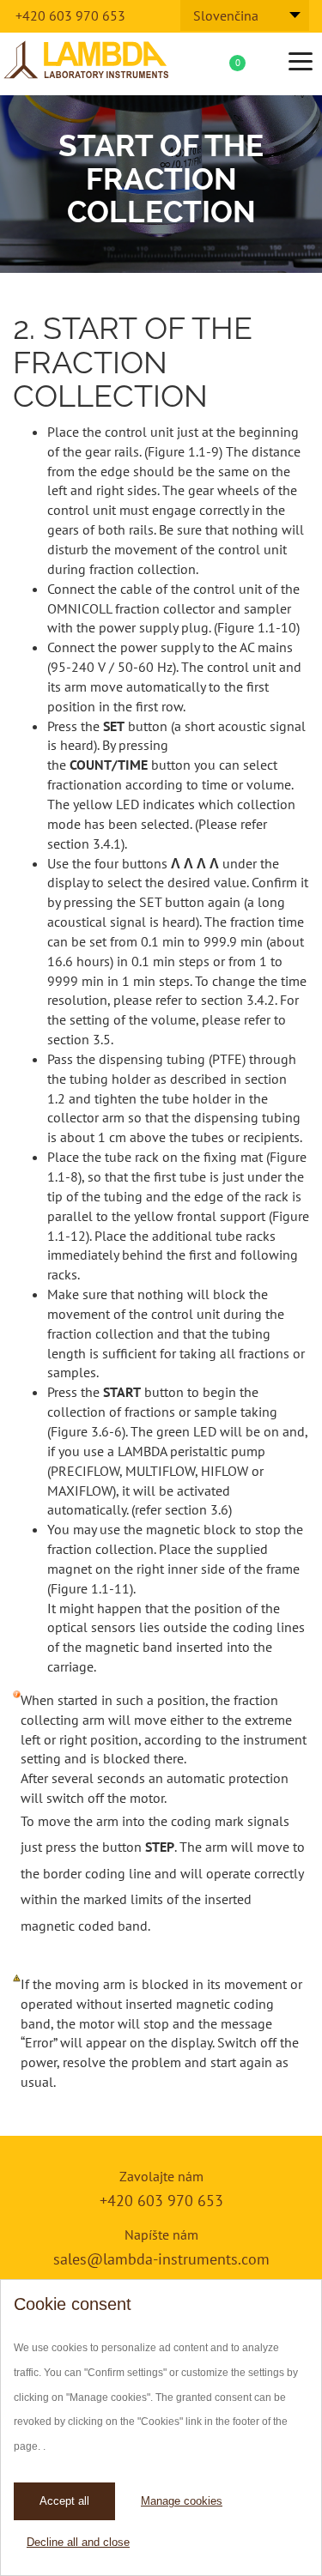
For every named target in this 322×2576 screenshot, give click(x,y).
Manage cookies (182, 2501)
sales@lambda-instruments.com (161, 2259)
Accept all (64, 2501)
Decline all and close (78, 2542)
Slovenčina (226, 15)
